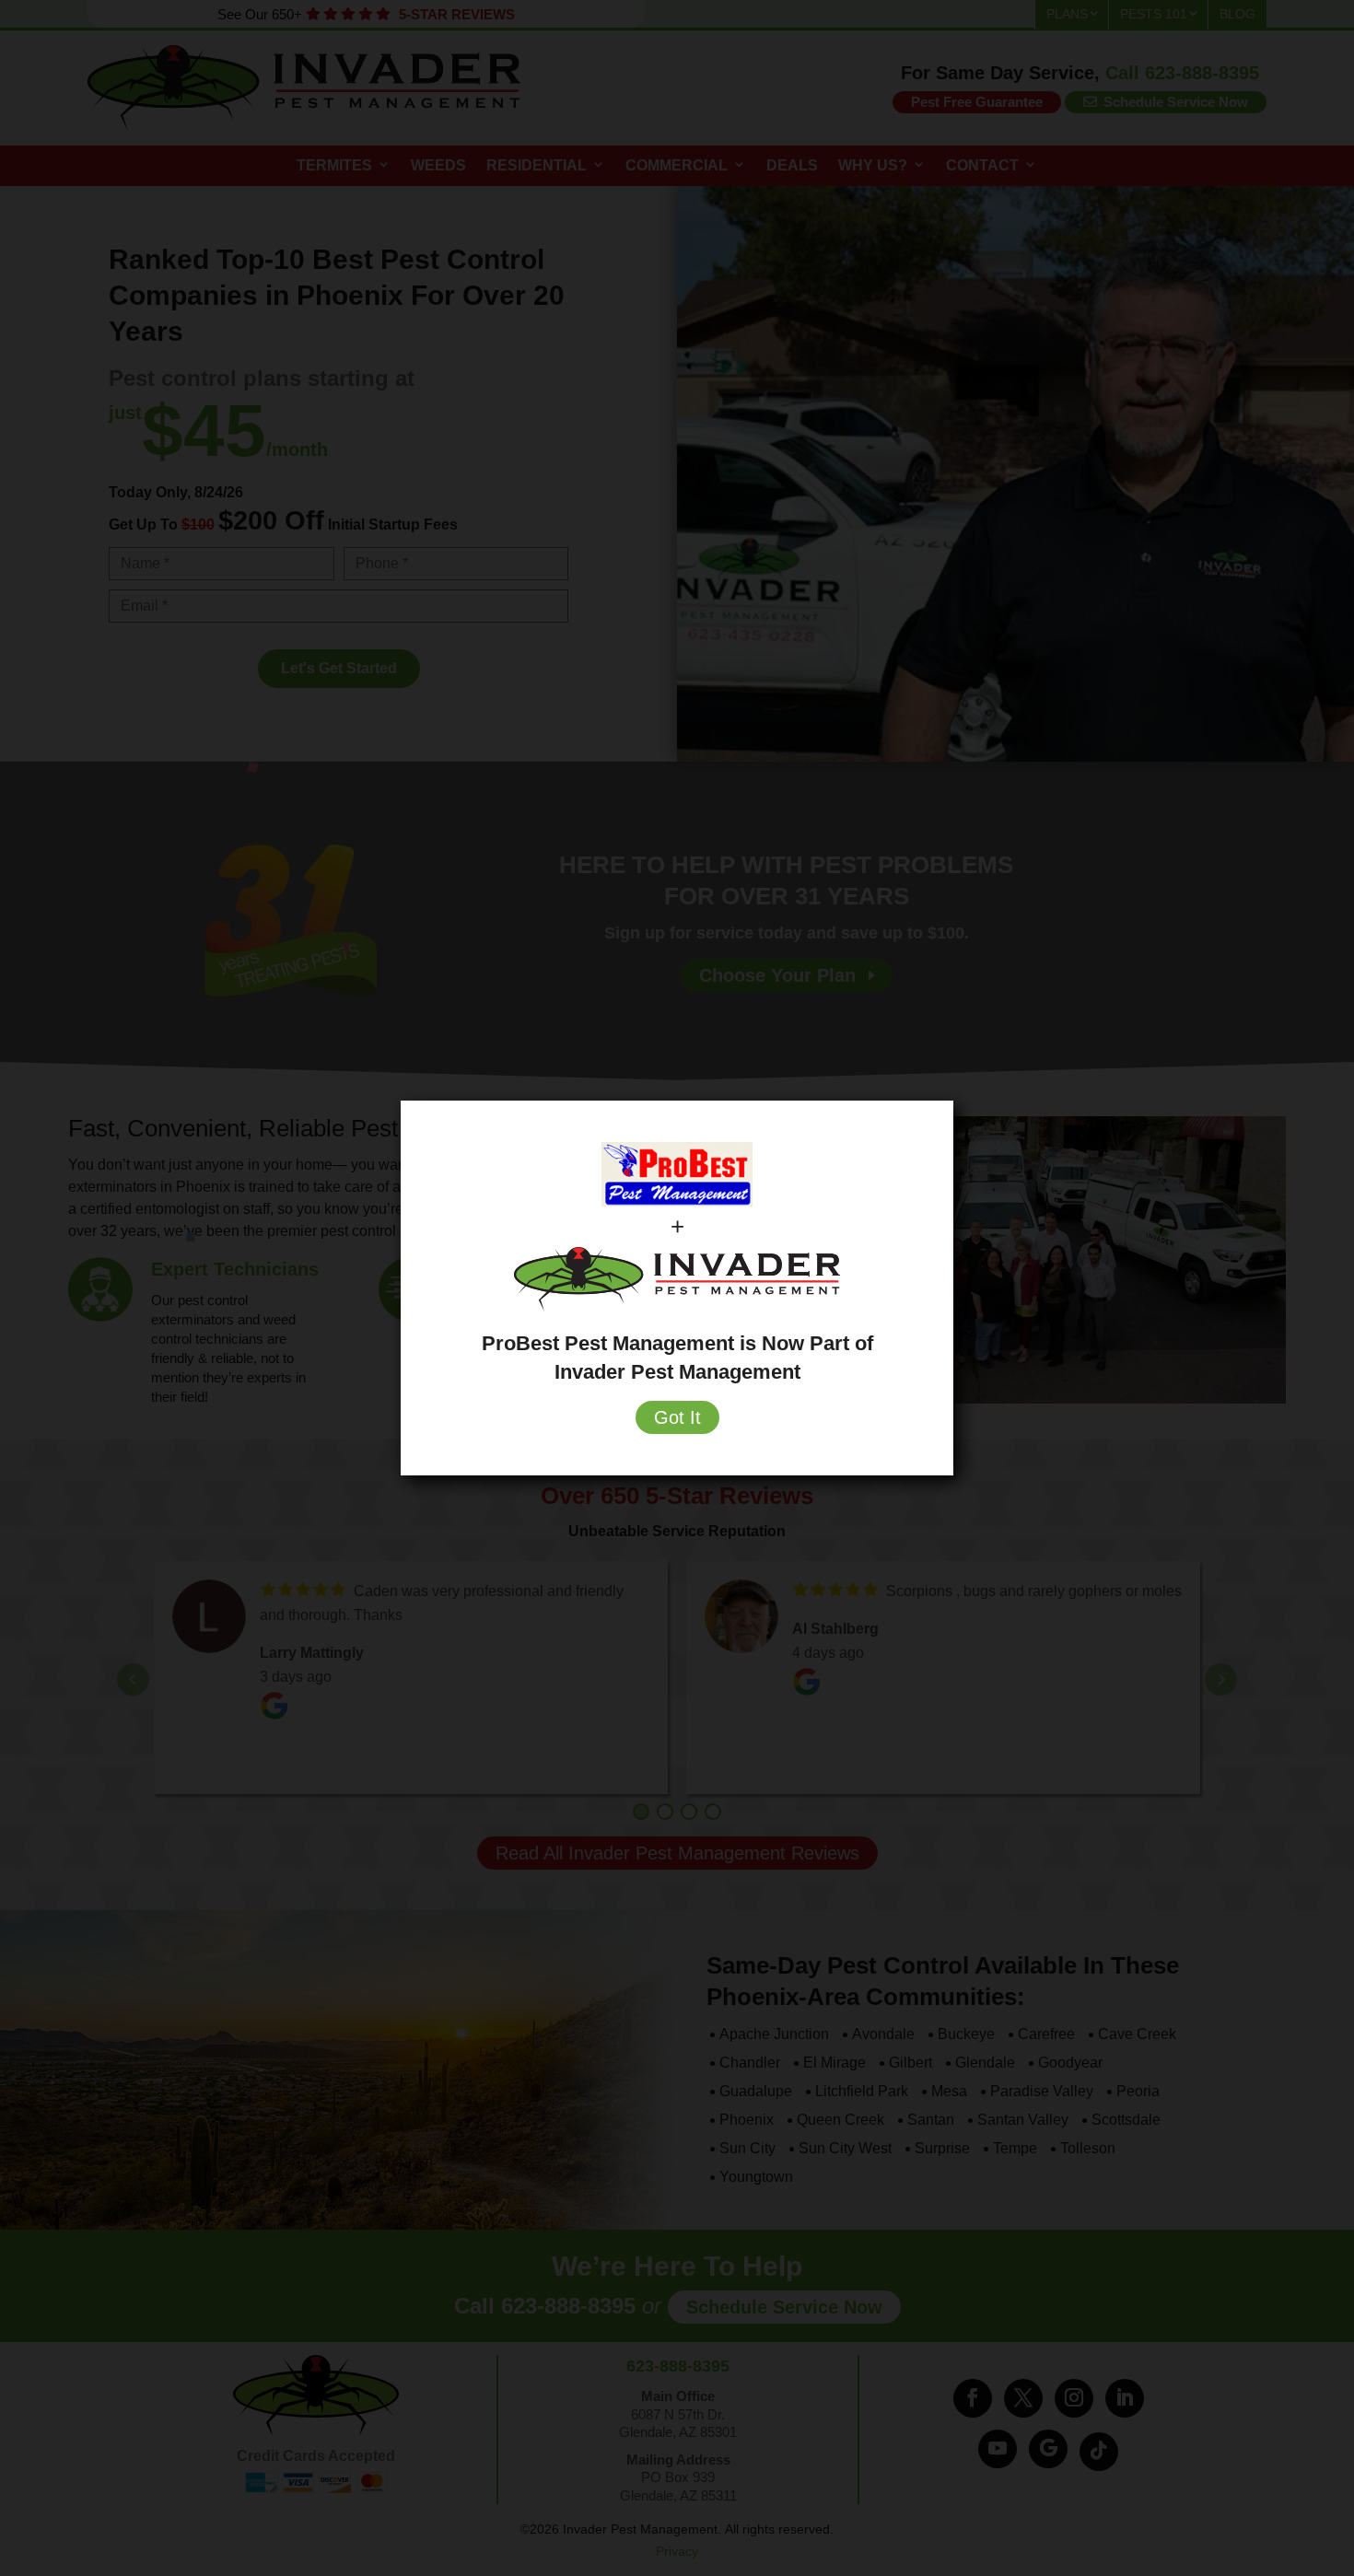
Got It (677, 1417)
